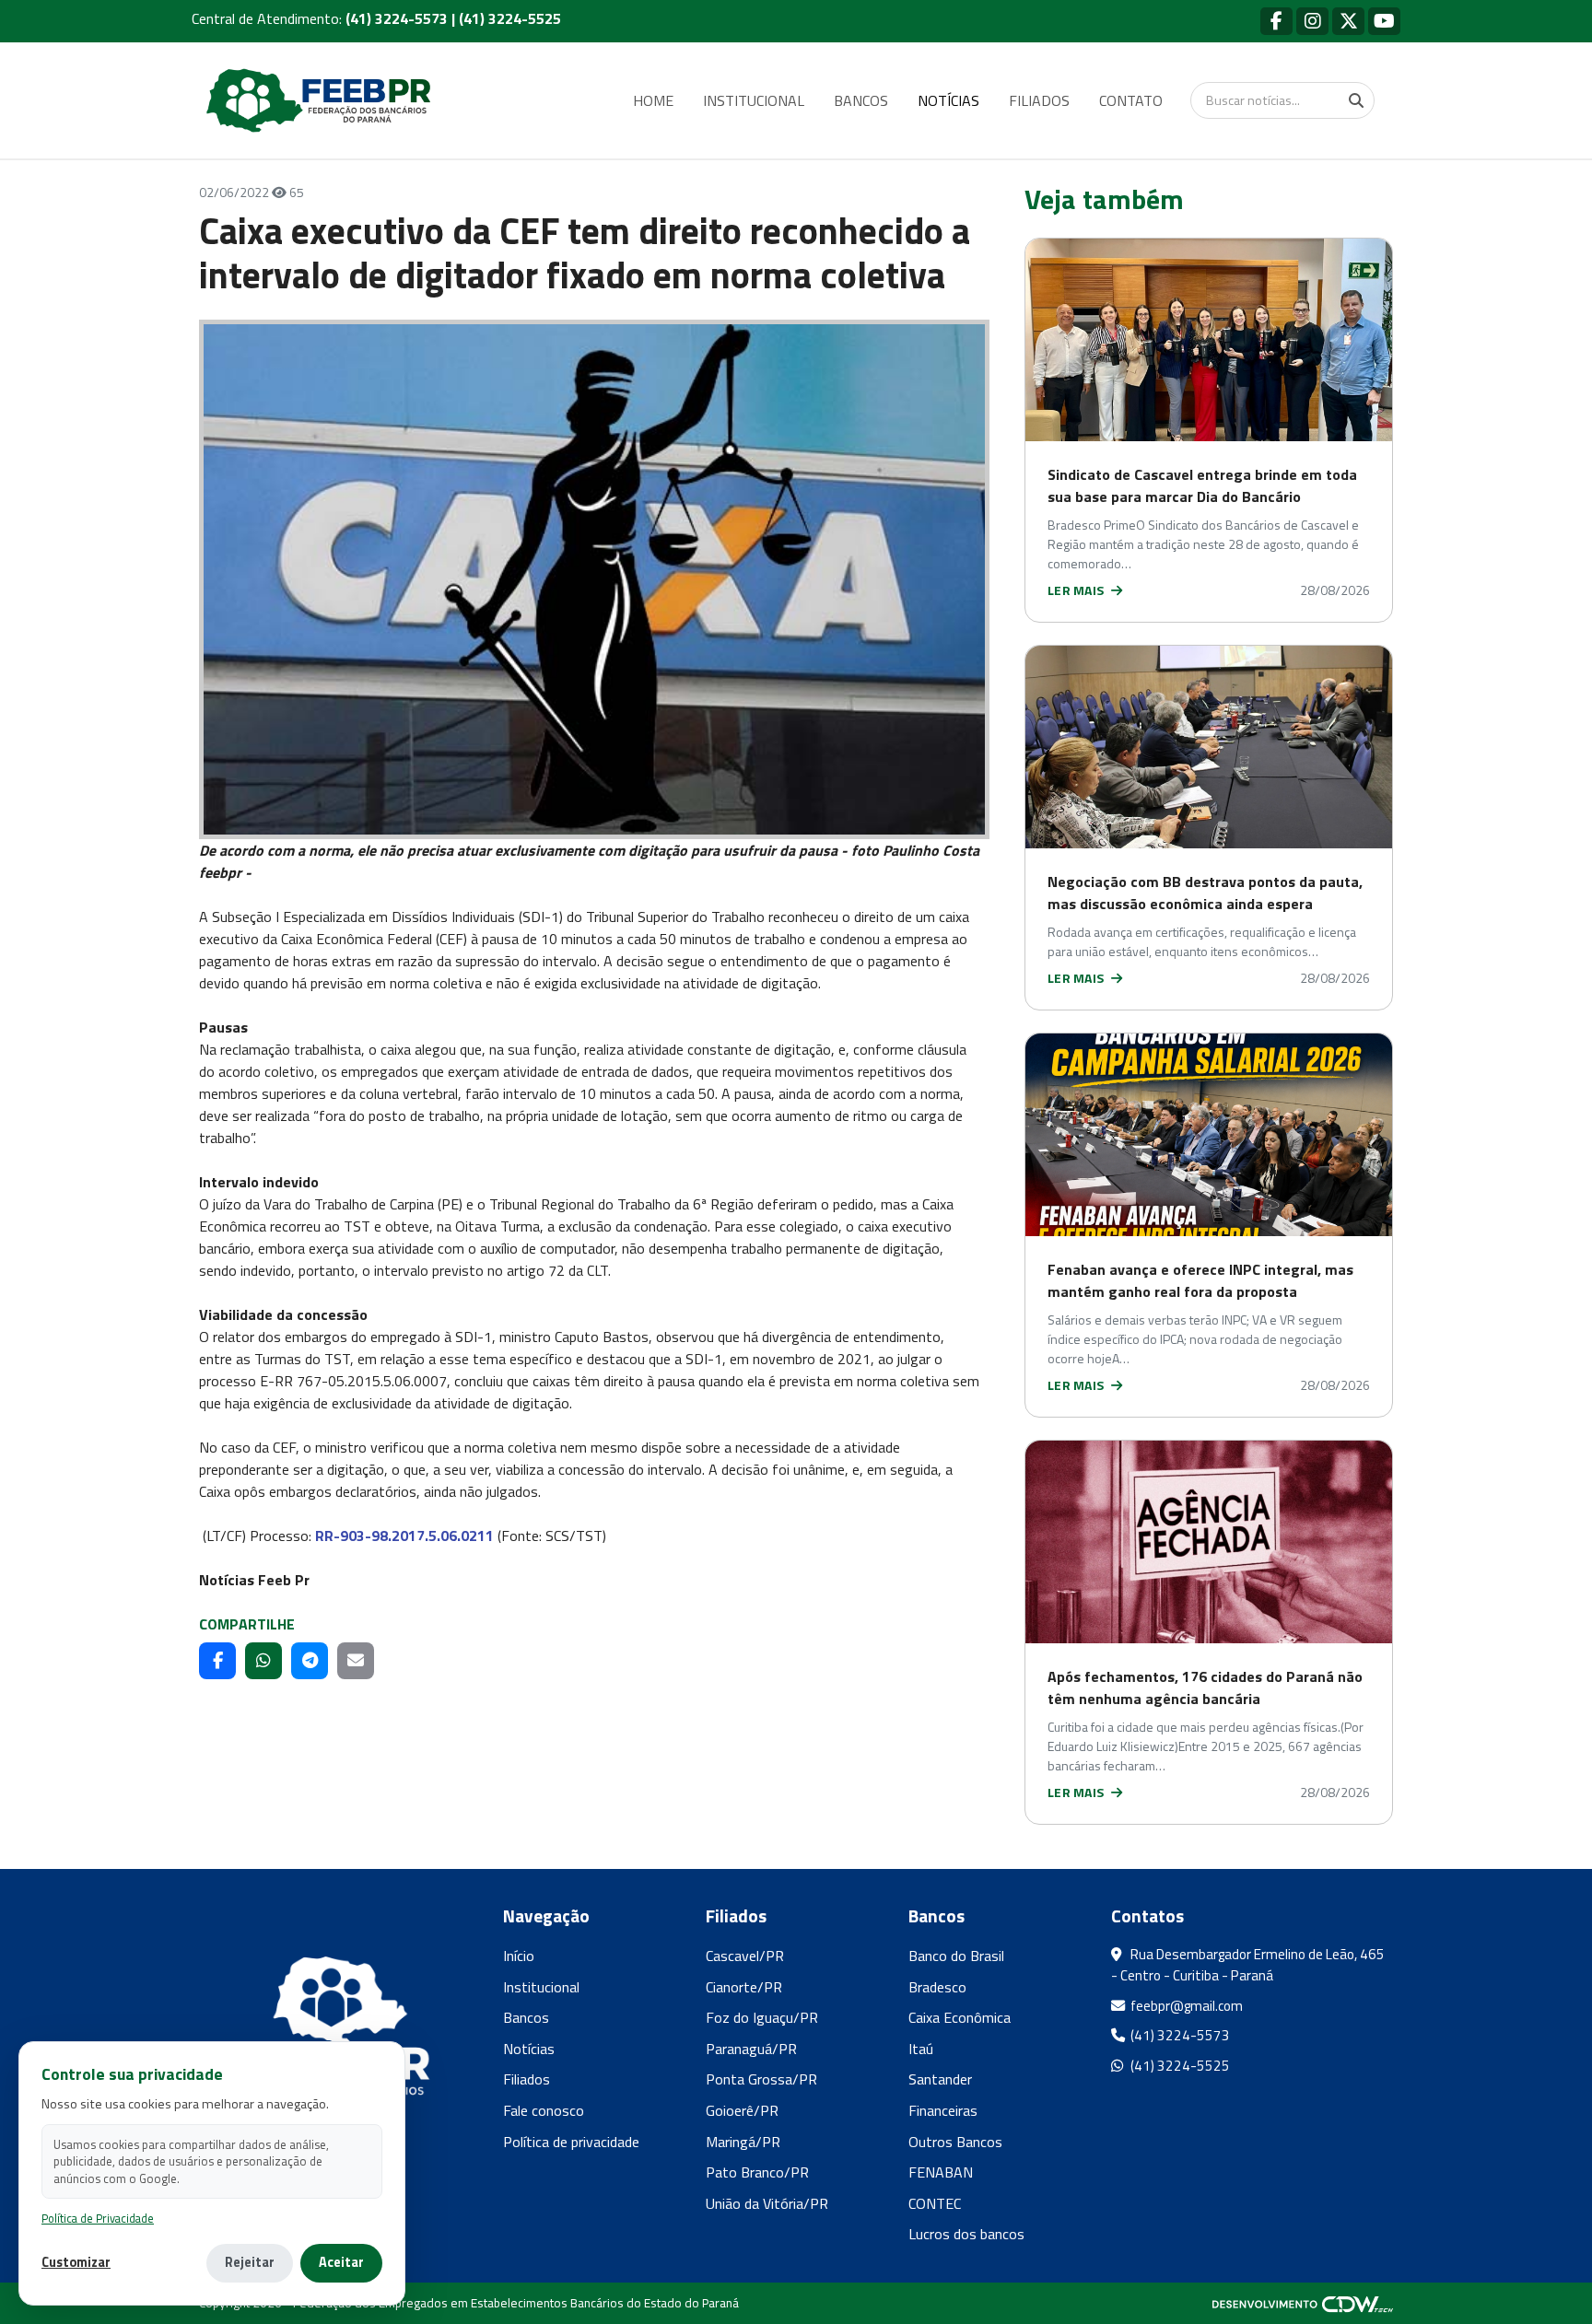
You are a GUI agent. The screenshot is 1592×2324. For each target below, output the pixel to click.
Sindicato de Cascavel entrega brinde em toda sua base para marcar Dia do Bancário (1202, 485)
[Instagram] (1312, 21)
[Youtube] (1384, 21)
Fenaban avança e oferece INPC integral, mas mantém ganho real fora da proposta (1200, 1280)
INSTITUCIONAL (754, 100)
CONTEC (935, 2203)
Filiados (527, 2079)
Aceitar (341, 2262)
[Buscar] (1356, 100)
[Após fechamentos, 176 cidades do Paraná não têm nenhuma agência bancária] (1209, 1542)
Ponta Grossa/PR (761, 2079)
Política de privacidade (571, 2142)
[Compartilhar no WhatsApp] (263, 1661)
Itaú (921, 2049)
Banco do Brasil (956, 1956)
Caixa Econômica (960, 2017)
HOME (653, 100)
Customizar (76, 2263)
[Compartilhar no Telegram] (310, 1661)
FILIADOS (1039, 100)
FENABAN (941, 2172)
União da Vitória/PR (767, 2203)
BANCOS (861, 100)
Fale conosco (544, 2110)
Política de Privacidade (98, 2219)
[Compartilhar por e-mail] (356, 1661)
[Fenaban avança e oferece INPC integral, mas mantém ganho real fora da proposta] (1209, 1135)
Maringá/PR (743, 2142)
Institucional (541, 1987)
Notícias (529, 2049)
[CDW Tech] (1303, 2303)
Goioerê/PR (742, 2110)
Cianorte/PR (744, 1987)
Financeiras (943, 2110)
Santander (940, 2079)
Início (519, 1956)
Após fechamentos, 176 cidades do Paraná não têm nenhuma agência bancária (1205, 1688)
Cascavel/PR (745, 1956)
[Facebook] (1276, 21)
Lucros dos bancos (966, 2234)
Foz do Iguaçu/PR (762, 2017)
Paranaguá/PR (751, 2049)
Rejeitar (250, 2262)
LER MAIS (1077, 590)
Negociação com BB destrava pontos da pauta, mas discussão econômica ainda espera (1205, 893)
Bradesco (937, 1987)
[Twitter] (1348, 21)
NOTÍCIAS (948, 100)
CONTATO (1131, 100)
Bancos (526, 2017)
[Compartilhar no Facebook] (217, 1661)
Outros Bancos (955, 2142)
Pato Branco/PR (757, 2172)
